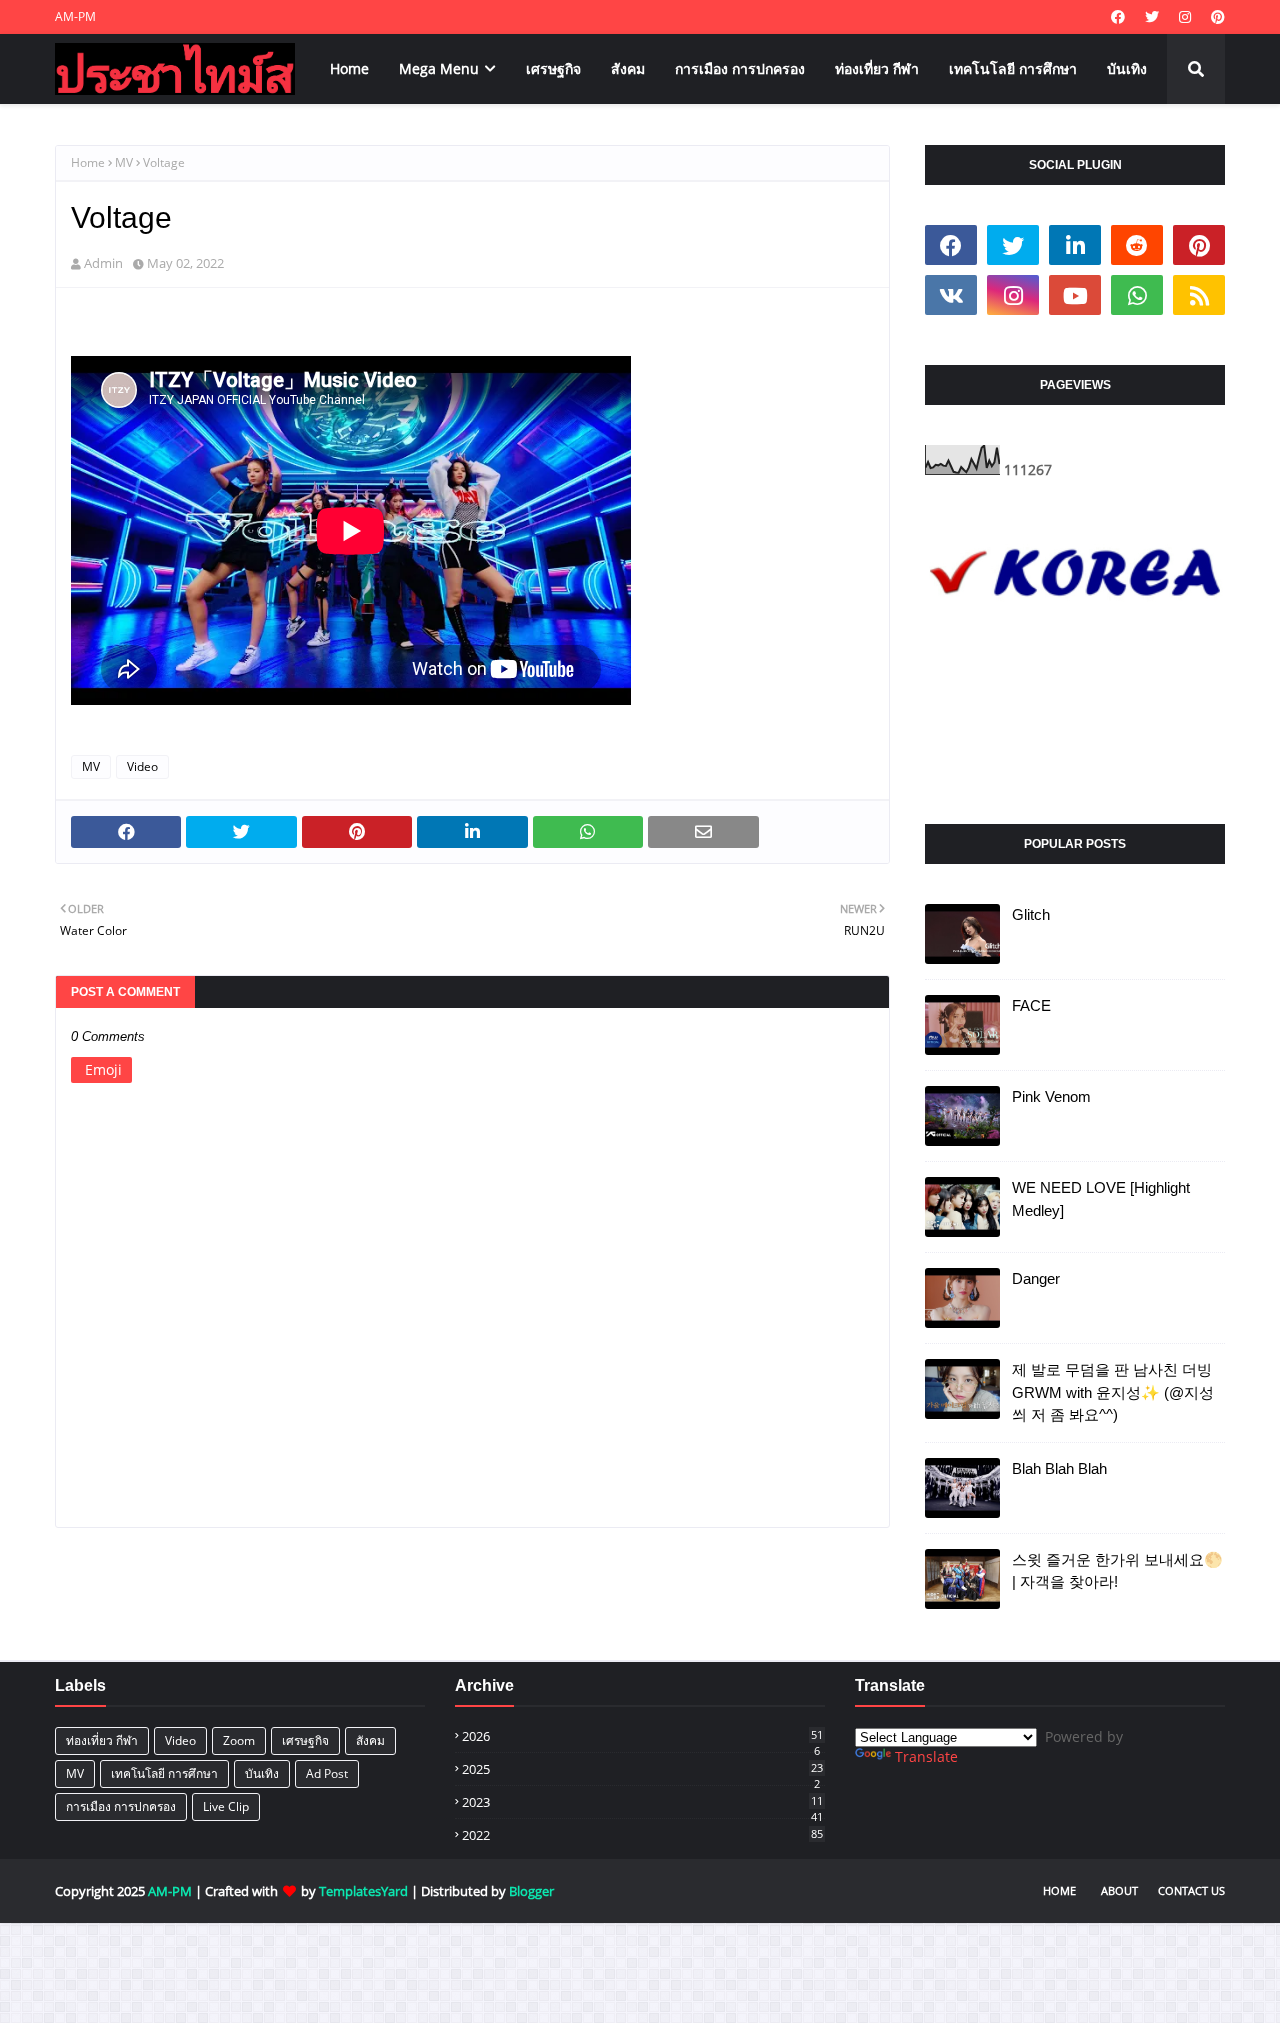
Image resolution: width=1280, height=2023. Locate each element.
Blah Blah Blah (1059, 1468)
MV (124, 162)
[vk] (951, 295)
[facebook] (1118, 17)
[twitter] (1152, 17)
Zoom (239, 1740)
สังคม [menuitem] (628, 68)
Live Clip (226, 1806)
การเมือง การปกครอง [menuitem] (740, 68)
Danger (1036, 1278)
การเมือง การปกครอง (121, 1806)
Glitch (1031, 914)
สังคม (370, 1740)
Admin (103, 263)
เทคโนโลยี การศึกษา (164, 1773)
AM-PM (75, 16)
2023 (642, 1802)
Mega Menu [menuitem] (439, 68)
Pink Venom (1051, 1096)
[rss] (1199, 295)
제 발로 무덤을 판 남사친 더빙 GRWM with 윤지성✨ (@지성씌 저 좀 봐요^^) (1113, 1392)
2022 (642, 1835)
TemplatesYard (363, 1891)
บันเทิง (262, 1773)
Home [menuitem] (349, 68)
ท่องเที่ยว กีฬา (102, 1740)
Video (142, 766)
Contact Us (1191, 1890)
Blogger (531, 1891)
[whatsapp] (1137, 295)
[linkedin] (1075, 245)
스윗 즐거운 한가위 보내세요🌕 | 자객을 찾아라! (1117, 1571)
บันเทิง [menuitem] (1127, 68)
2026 (642, 1736)
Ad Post (327, 1773)
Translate (926, 1756)
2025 (642, 1769)
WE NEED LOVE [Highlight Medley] (1101, 1199)
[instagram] (1185, 17)
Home (88, 162)
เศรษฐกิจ (305, 1740)
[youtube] (1075, 295)
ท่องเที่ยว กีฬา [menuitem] (877, 68)
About (1119, 1890)
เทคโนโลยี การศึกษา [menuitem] (1013, 68)
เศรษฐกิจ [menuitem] (553, 68)
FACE (1031, 1005)
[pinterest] (1215, 17)
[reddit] (1137, 245)
